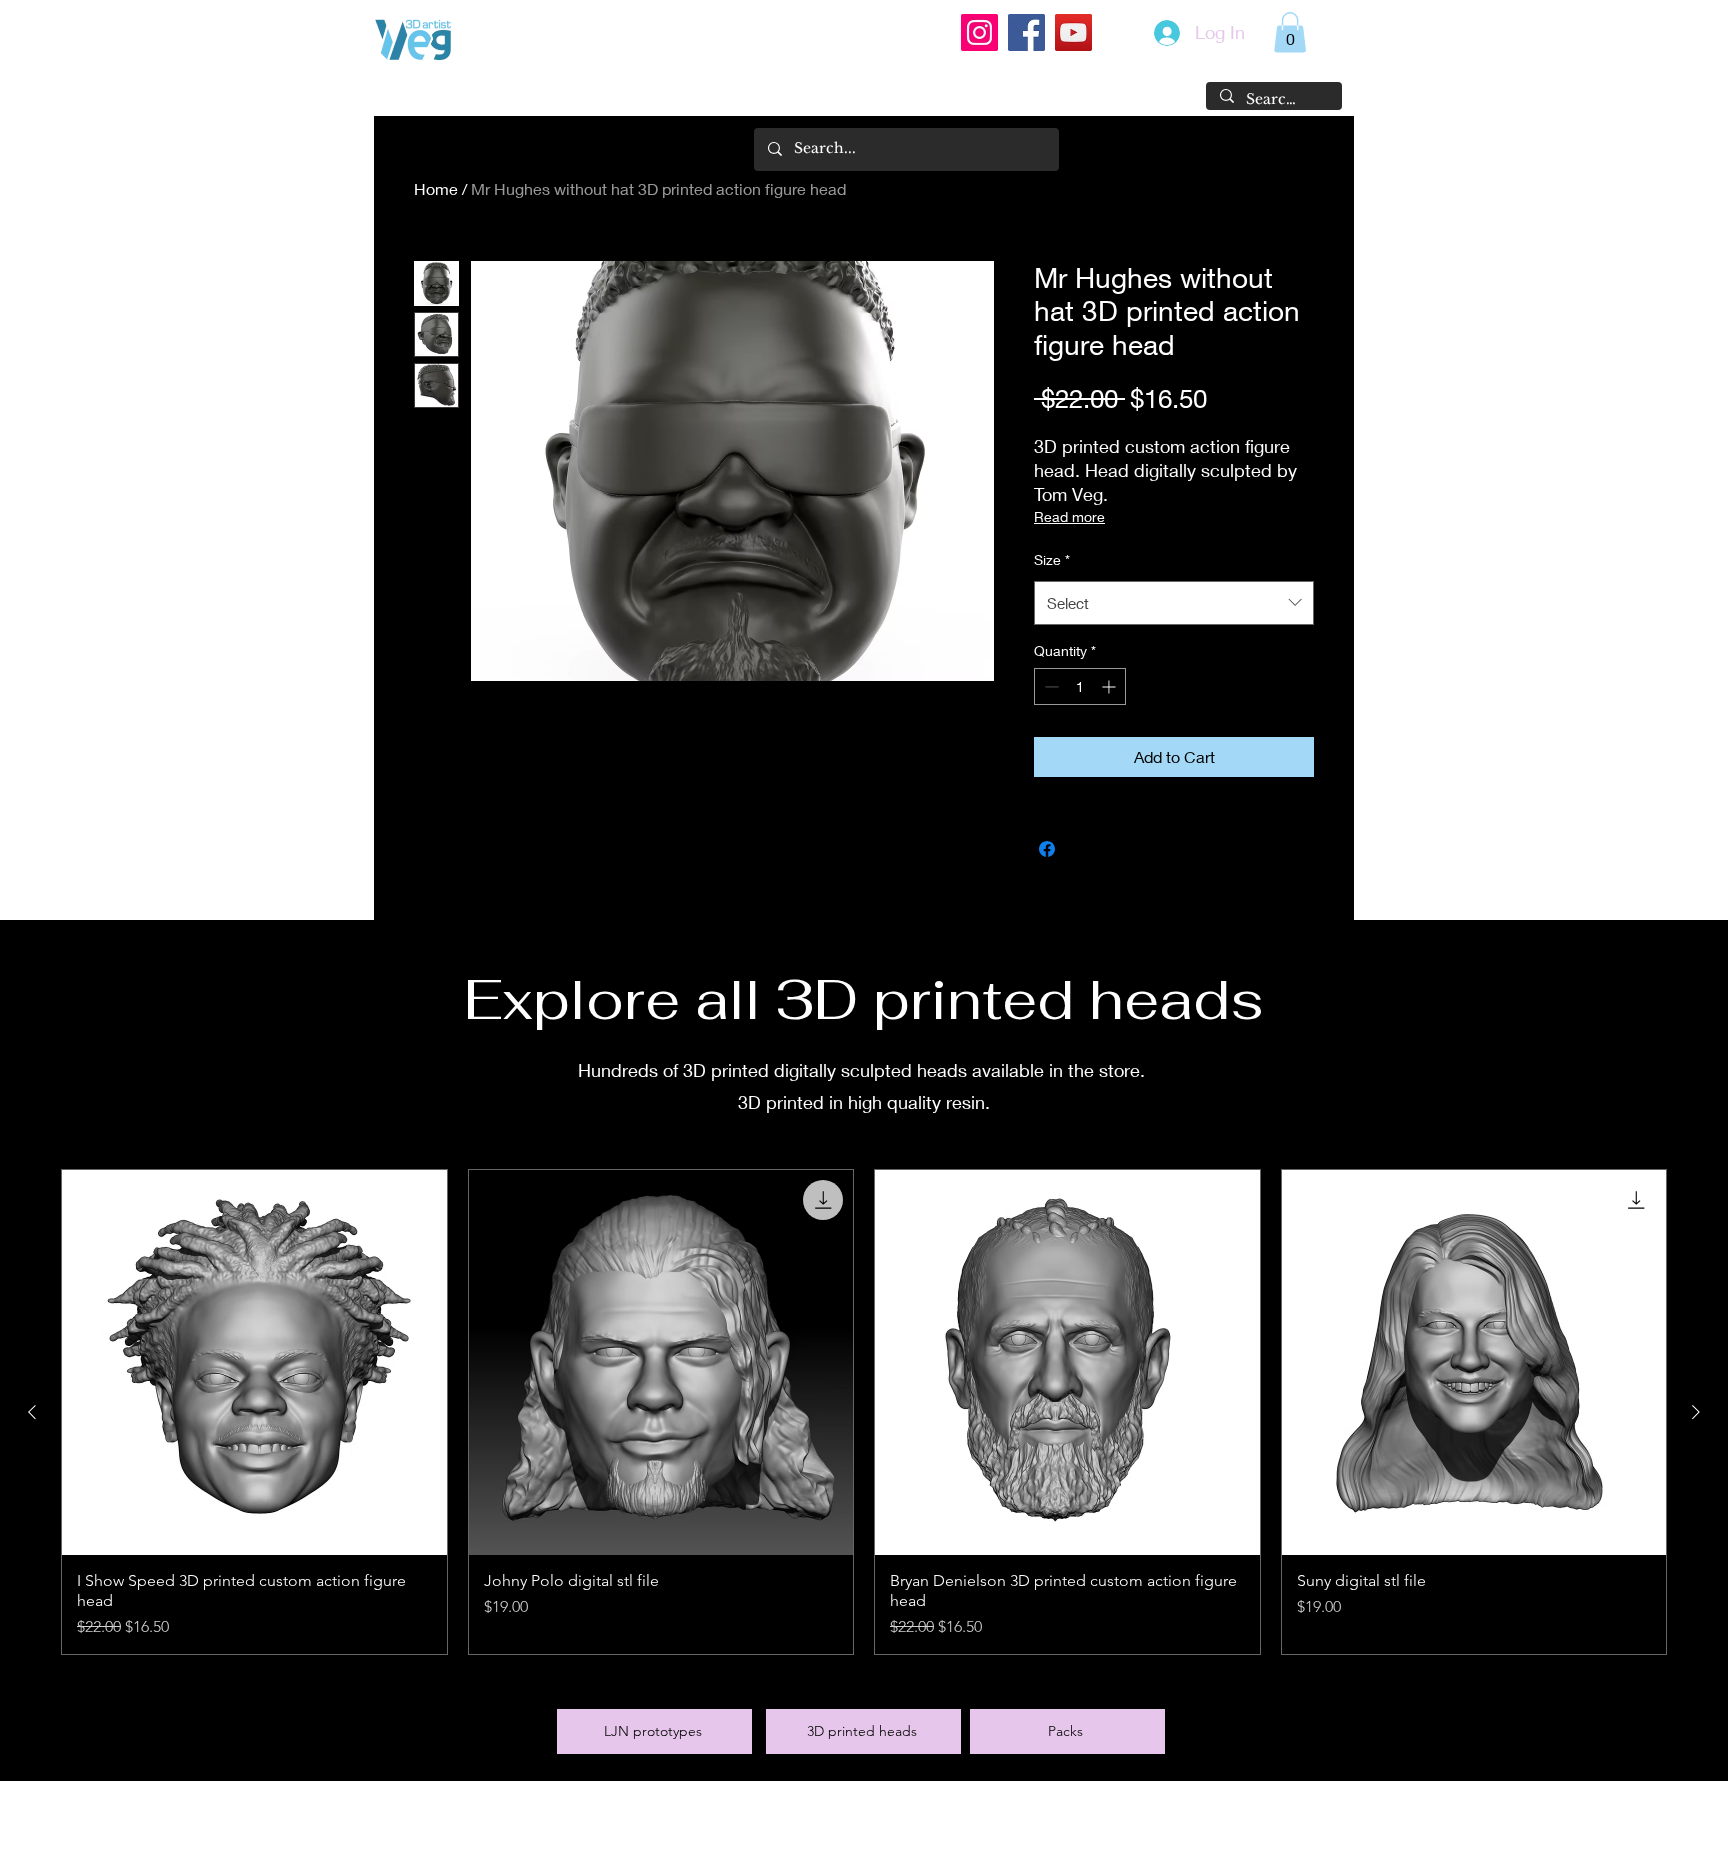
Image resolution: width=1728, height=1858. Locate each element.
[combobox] (1174, 603)
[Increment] (1110, 686)
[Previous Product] (32, 1412)
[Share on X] (1085, 849)
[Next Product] (1696, 1412)
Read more (1069, 516)
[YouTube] (1073, 32)
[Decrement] (1049, 686)
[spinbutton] (1080, 686)
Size (1052, 559)
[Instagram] (979, 32)
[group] (864, 1412)
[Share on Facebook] (1047, 849)
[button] (1290, 32)
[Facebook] (1026, 32)
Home (436, 188)
